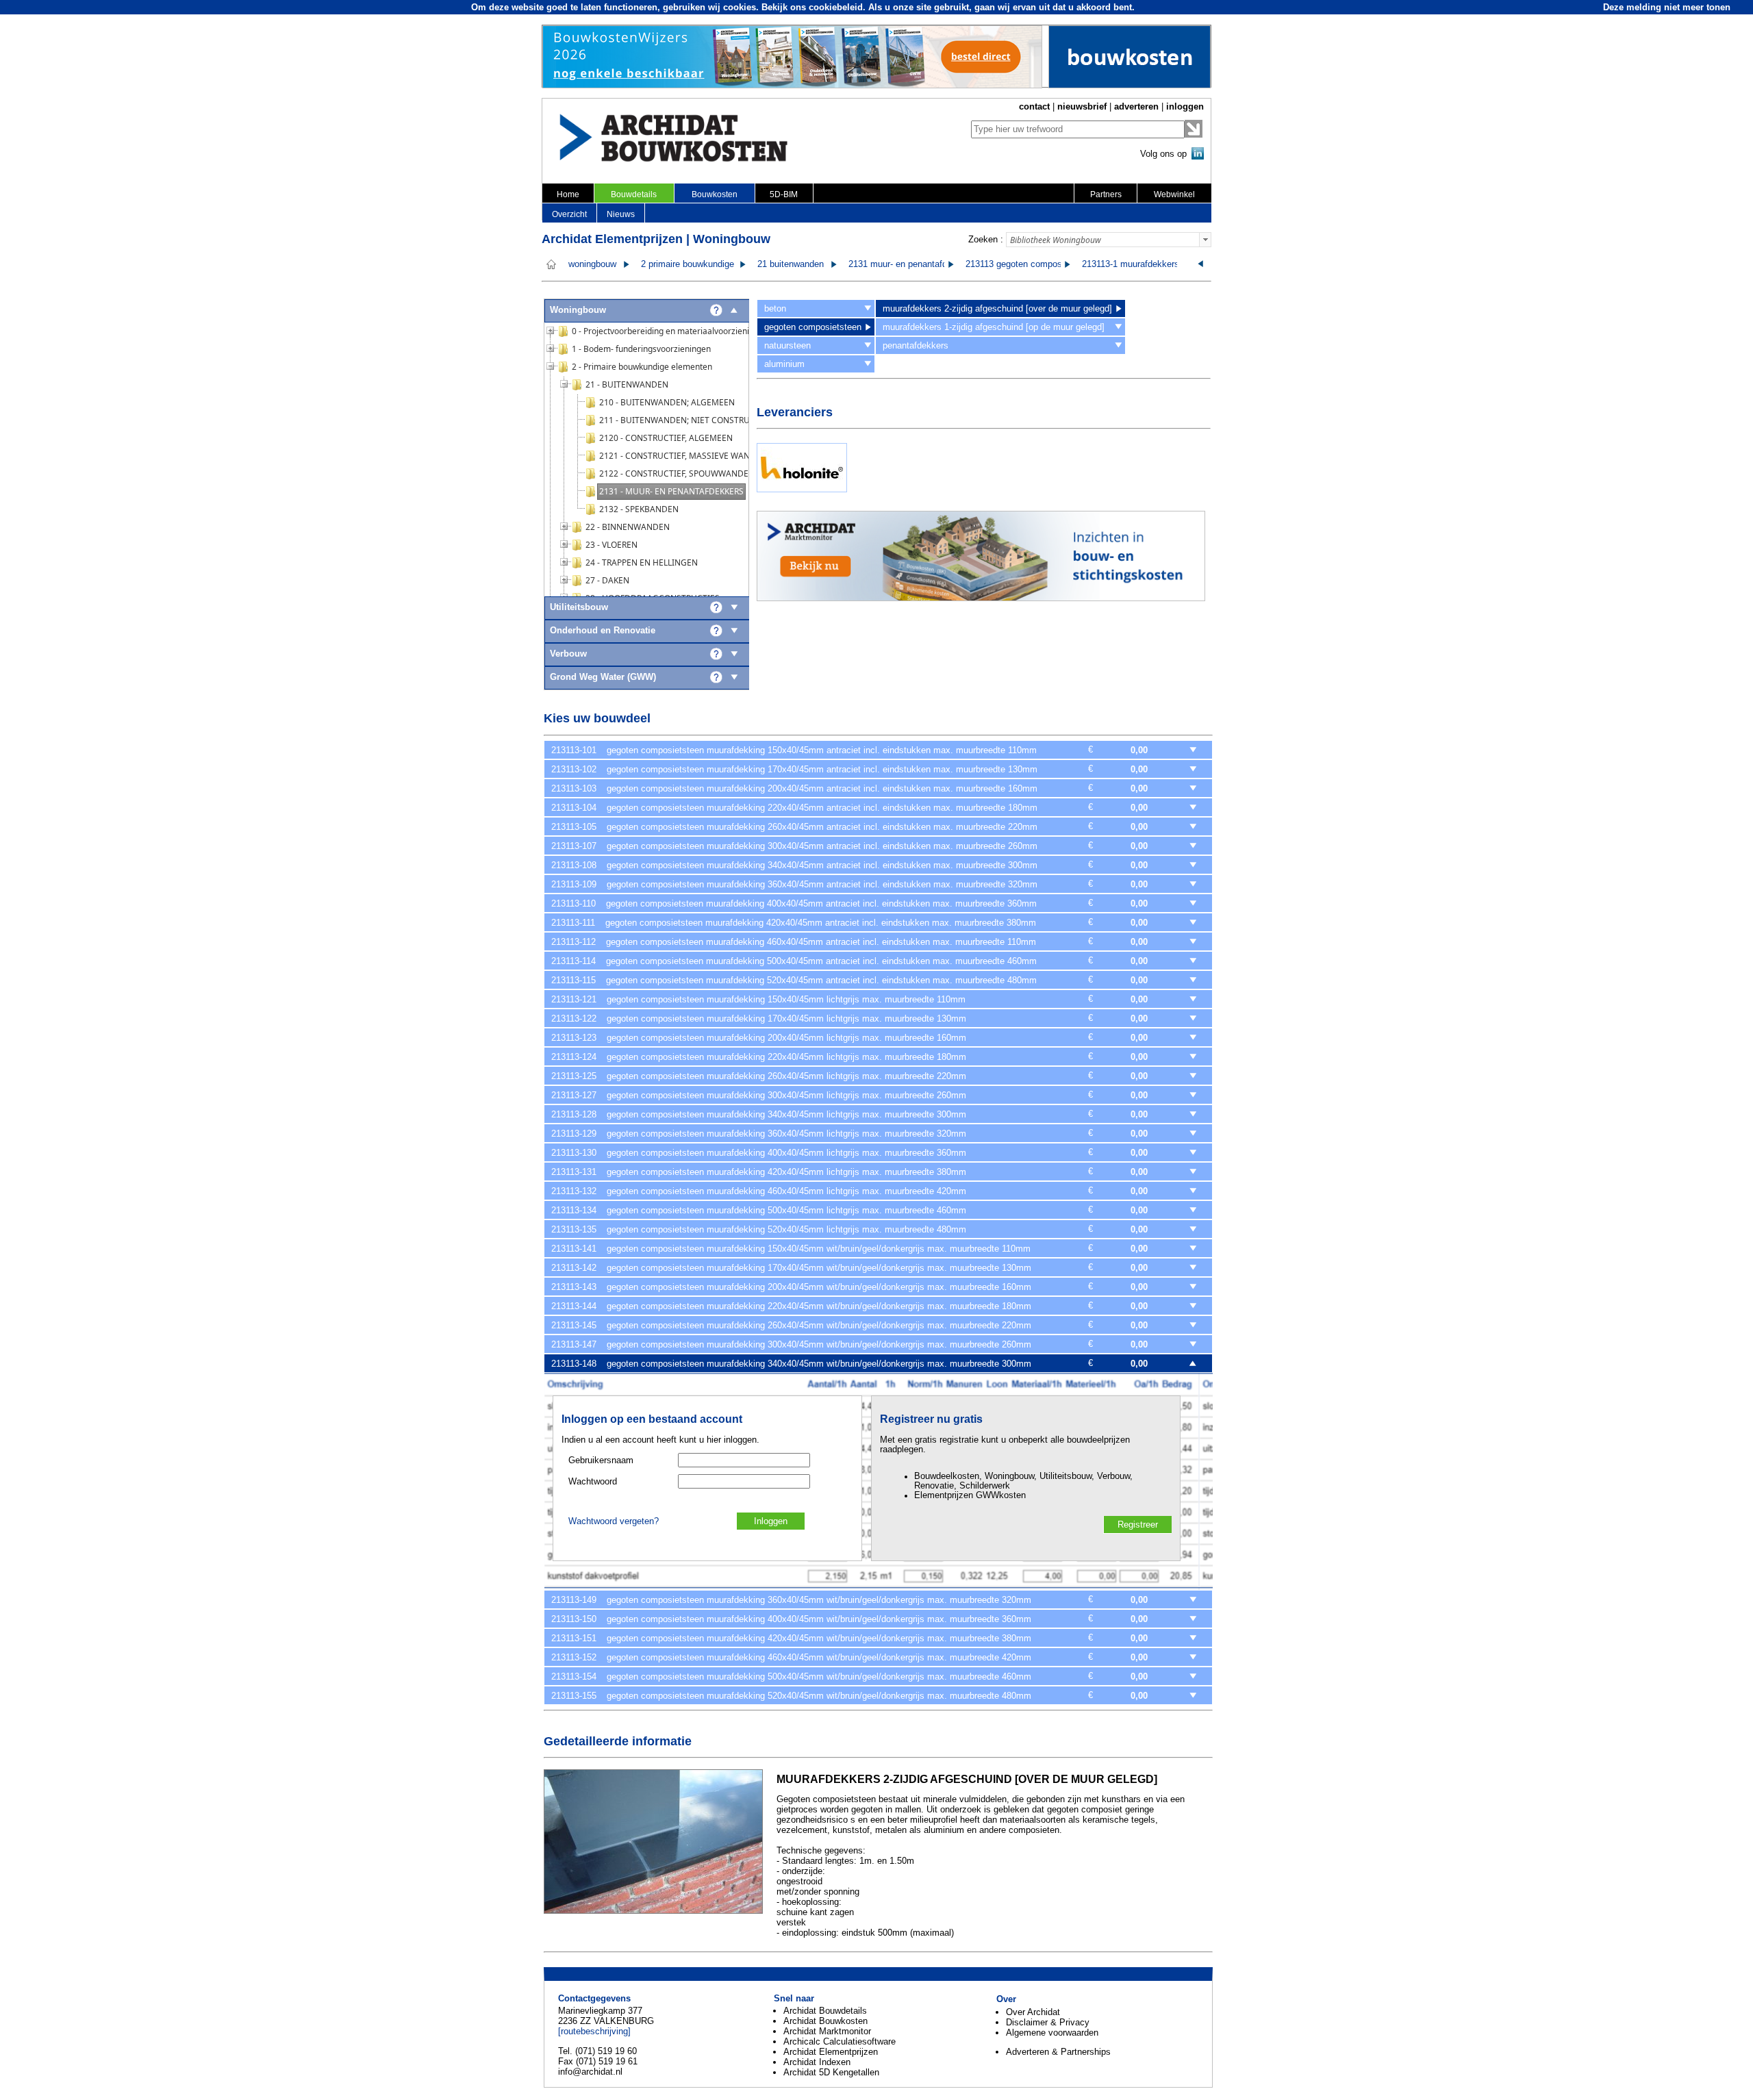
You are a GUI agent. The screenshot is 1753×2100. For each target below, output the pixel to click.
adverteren (1136, 106)
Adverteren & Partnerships (1058, 2052)
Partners (1106, 194)
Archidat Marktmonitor (827, 2031)
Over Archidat (1033, 2012)
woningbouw (592, 264)
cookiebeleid (836, 7)
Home (568, 194)
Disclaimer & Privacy (1048, 2022)
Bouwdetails (634, 194)
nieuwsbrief (1082, 106)
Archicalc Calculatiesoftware (840, 2041)
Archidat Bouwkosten (825, 2021)
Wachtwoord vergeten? (614, 1521)
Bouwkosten (715, 194)
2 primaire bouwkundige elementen (709, 264)
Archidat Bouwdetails (825, 2011)
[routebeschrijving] (594, 2031)
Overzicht (569, 214)
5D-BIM (784, 194)
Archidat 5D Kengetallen (831, 2072)
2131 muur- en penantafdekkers (911, 264)
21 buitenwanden (791, 264)
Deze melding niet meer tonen (1667, 7)
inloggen (1185, 106)
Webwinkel (1174, 194)
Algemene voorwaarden (1052, 2033)
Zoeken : (986, 239)
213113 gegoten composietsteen (1030, 264)
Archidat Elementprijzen (831, 2052)
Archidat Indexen (817, 2062)
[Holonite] (802, 489)
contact (1034, 106)
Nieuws (621, 214)
